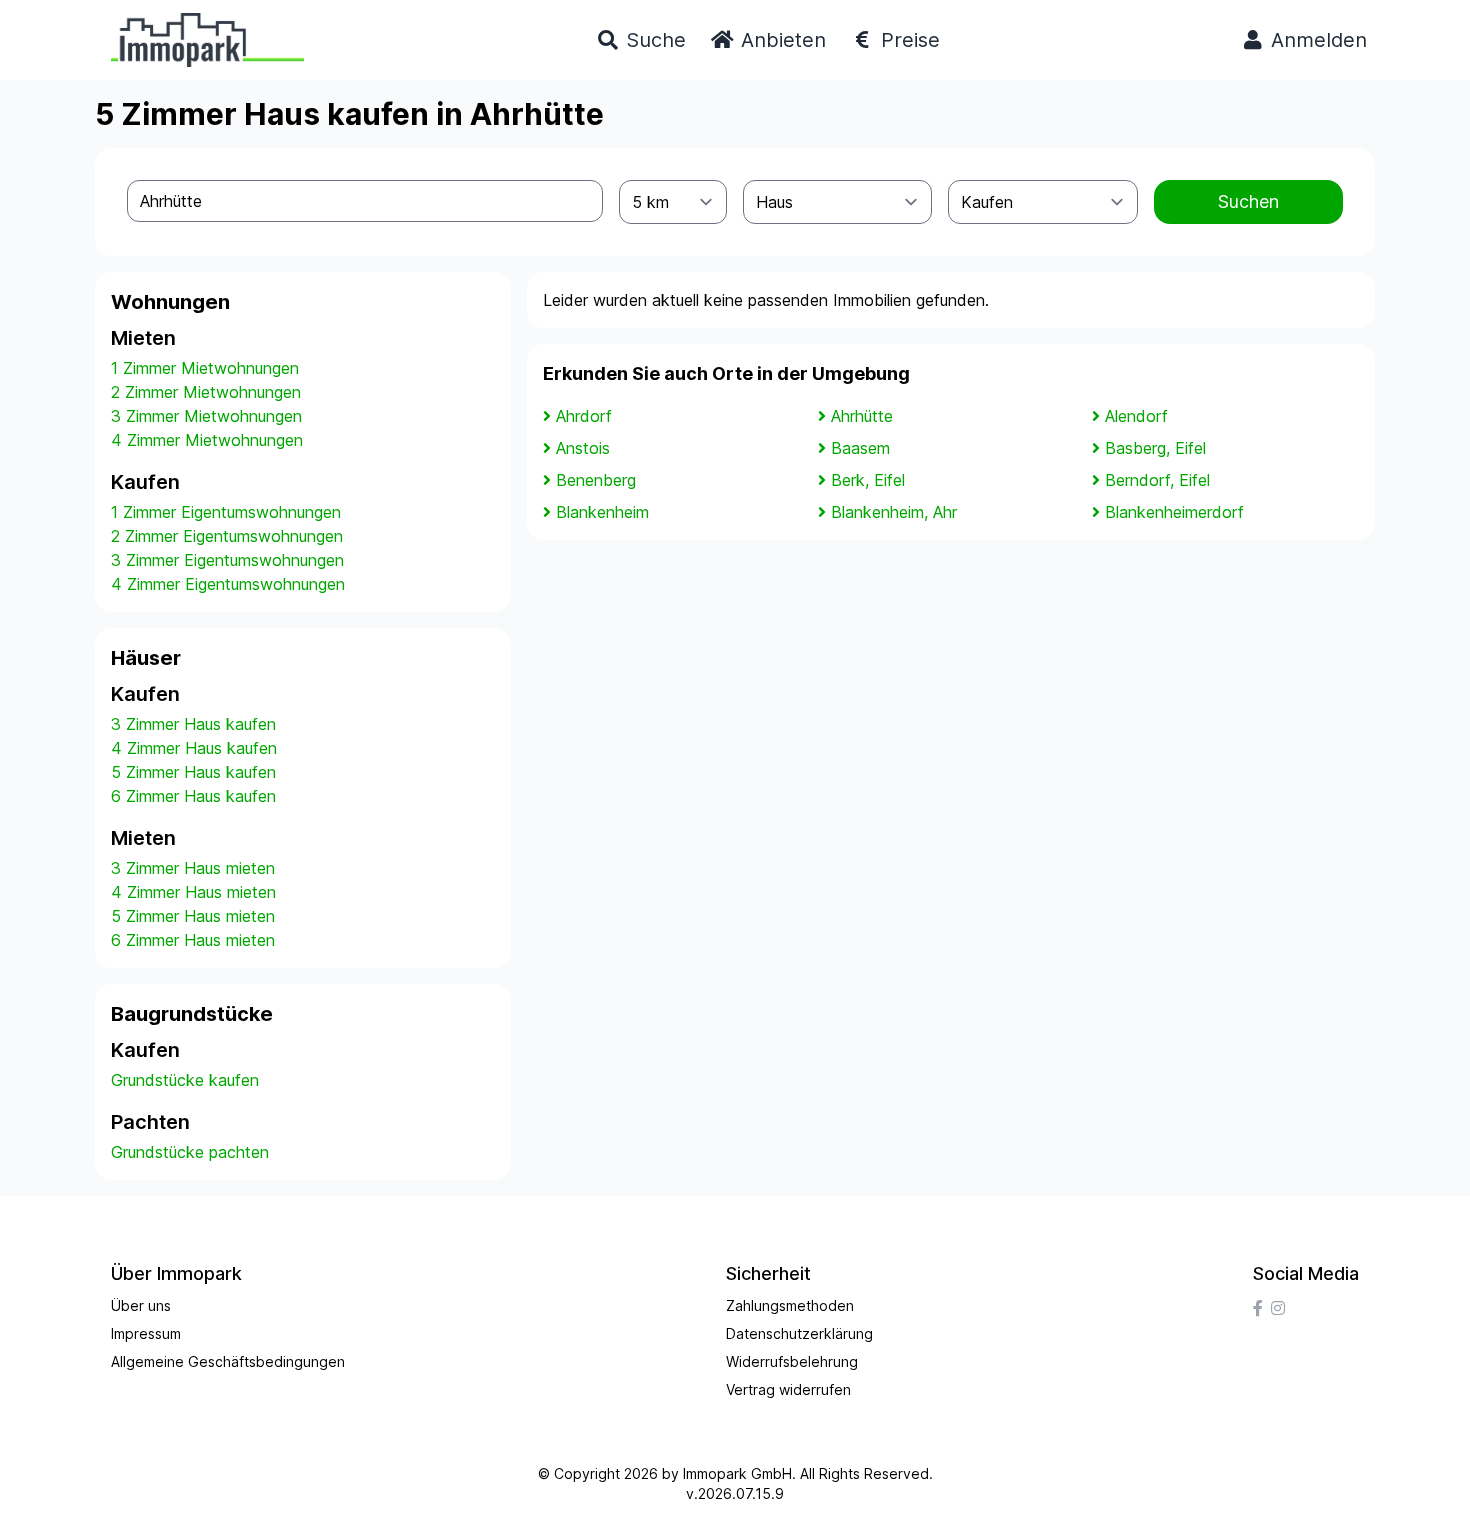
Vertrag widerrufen (788, 1389)
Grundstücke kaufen (185, 1080)
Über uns (141, 1305)
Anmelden (1316, 40)
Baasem (860, 448)
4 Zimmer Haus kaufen (194, 748)
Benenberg (596, 480)
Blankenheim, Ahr (894, 512)
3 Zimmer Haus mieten (193, 868)
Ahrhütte (862, 416)
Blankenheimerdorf (1174, 512)
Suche (653, 40)
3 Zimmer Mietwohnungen (206, 416)
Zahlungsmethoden (790, 1305)
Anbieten (780, 40)
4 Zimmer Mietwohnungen (207, 440)
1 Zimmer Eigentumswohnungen (226, 512)
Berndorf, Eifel (1157, 480)
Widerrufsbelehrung (792, 1361)
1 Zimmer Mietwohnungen (205, 368)
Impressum (146, 1333)
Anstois (583, 448)
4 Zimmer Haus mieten (193, 892)
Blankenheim (602, 512)
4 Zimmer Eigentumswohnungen (228, 584)
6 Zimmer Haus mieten (193, 940)
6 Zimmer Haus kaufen (193, 796)
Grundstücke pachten (190, 1152)
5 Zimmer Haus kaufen (193, 772)
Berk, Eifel (868, 480)
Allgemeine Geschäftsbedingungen (228, 1361)
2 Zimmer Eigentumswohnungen (227, 536)
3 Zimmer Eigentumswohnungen (227, 560)
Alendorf (1136, 416)
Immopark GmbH (737, 1473)
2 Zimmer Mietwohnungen (206, 392)
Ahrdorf (584, 416)
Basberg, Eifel (1155, 448)
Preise (907, 40)
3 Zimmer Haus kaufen (193, 724)
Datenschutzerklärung (799, 1333)
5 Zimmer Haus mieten (193, 916)
